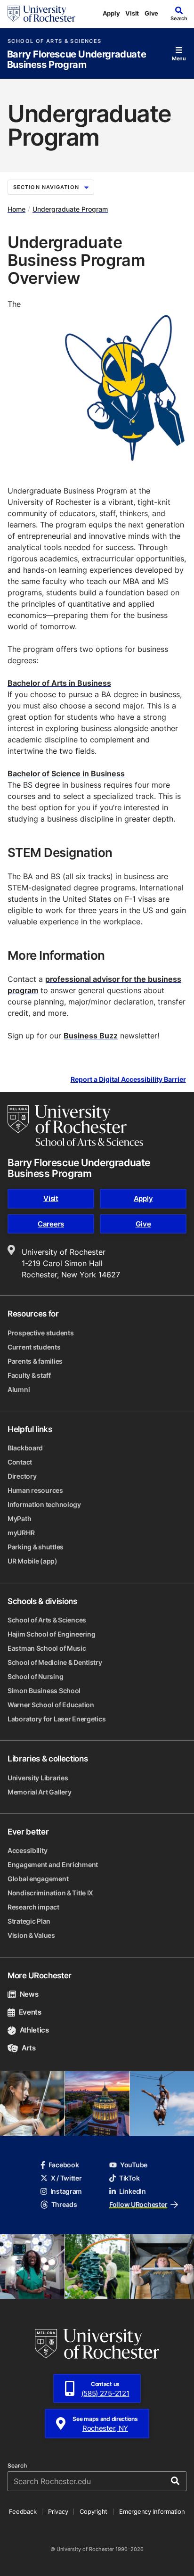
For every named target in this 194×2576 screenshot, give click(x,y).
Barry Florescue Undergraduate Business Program (77, 60)
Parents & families (35, 1361)
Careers (51, 1224)
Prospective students (40, 1333)
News (29, 1994)
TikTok (129, 2178)
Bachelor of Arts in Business (59, 683)
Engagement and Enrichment (53, 1864)
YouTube (134, 2165)
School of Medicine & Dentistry (55, 1662)
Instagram (66, 2191)
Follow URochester (138, 2204)
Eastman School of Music (47, 1648)
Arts (28, 2048)
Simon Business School (44, 1691)
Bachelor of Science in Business (66, 774)
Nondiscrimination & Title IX (50, 1893)
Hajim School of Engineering (51, 1634)
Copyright (93, 2511)
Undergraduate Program (70, 209)
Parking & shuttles (36, 1547)
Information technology (44, 1504)
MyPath (19, 1518)
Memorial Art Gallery (39, 1792)
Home (16, 209)
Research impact (33, 1907)
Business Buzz (91, 1036)
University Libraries (38, 1778)
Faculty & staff (29, 1375)
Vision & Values (31, 1935)
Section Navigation (46, 187)
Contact (20, 1462)
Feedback (23, 2511)
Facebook (64, 2165)
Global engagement (38, 1879)
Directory (22, 1476)
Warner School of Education (51, 1705)
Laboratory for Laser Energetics (57, 1719)
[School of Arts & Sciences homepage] (75, 1126)
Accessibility (27, 1850)
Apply (111, 13)
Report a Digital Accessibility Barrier (128, 1079)
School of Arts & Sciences (54, 41)
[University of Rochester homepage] (41, 14)
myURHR (21, 1533)
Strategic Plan (29, 1921)
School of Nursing (35, 1676)
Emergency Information (152, 2511)
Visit (132, 13)
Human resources (35, 1490)
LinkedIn (133, 2191)
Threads (64, 2204)
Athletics (34, 2030)
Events (30, 2012)
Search (17, 2466)
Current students (34, 1347)
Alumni (19, 1389)
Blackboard (25, 1448)
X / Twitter (66, 2178)
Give (151, 13)
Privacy (58, 2511)
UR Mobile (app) (32, 1561)
